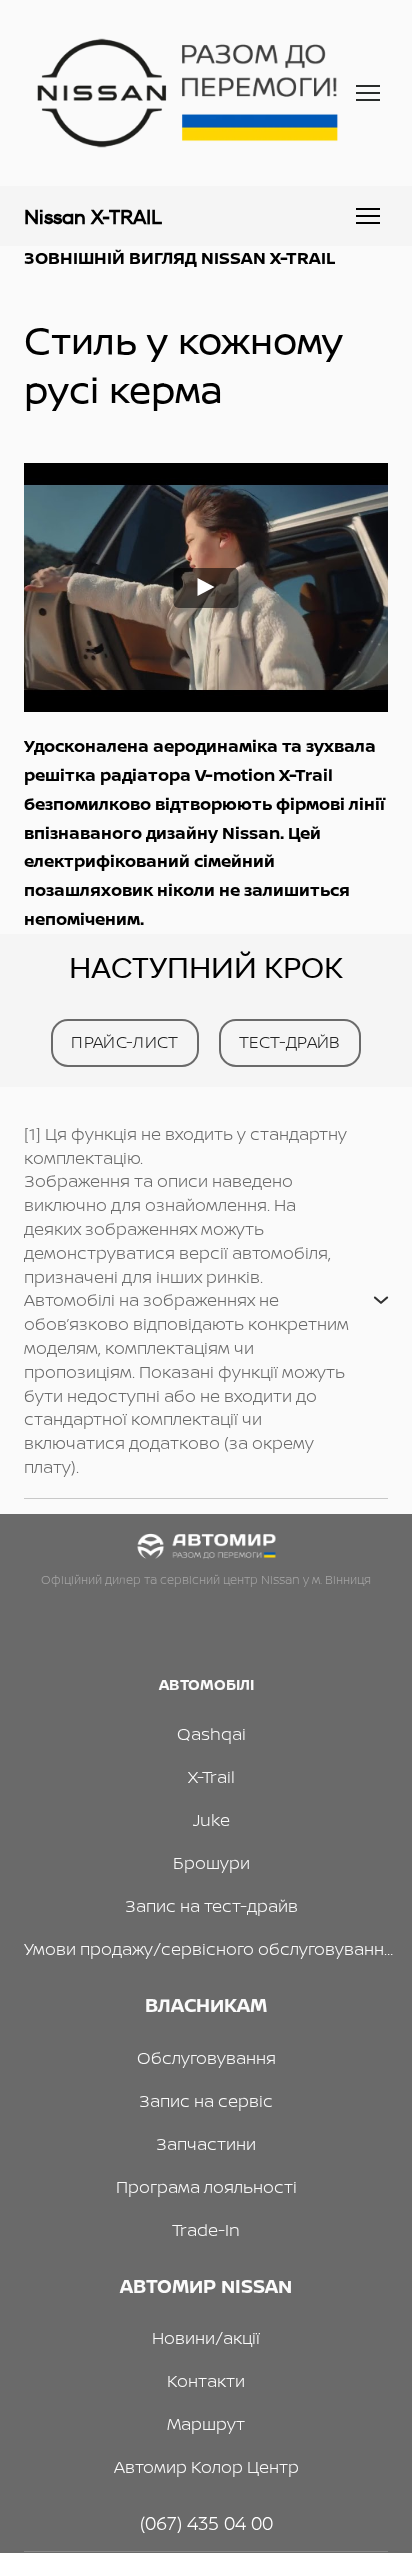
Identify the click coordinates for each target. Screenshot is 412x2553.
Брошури (211, 1862)
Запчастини (206, 2143)
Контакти (206, 2380)
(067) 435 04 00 (206, 2523)
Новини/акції (206, 2337)
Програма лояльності (206, 2186)
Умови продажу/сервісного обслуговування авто (211, 1948)
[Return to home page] (186, 93)
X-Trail (211, 1776)
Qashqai (211, 1733)
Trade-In (206, 2229)
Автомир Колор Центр (206, 2466)
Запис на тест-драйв (211, 1905)
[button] (124, 1043)
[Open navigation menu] (368, 93)
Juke (211, 1819)
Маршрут (206, 2423)
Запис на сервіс (206, 2100)
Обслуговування (206, 2057)
